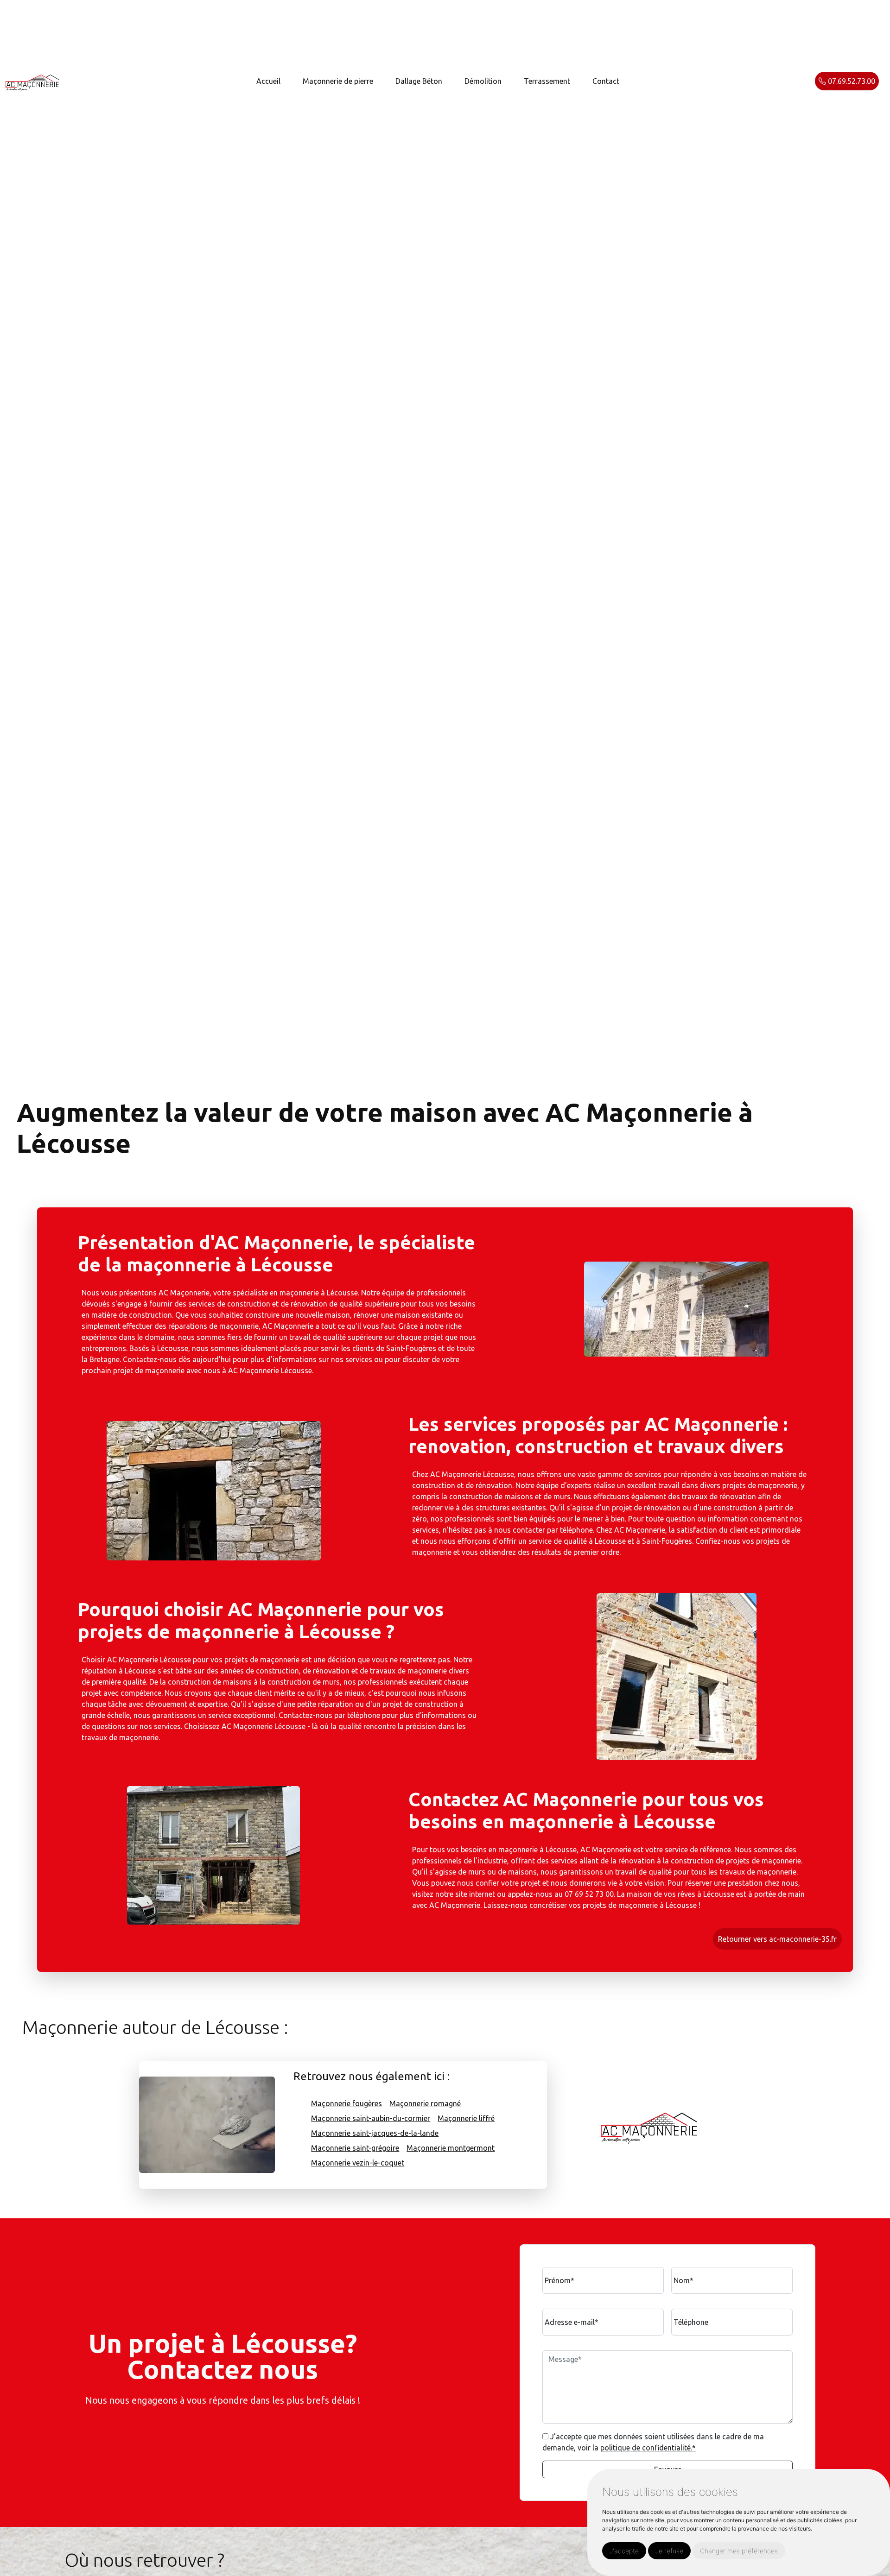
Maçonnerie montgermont (451, 2148)
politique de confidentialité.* (648, 2448)
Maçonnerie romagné (425, 2103)
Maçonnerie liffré (466, 2118)
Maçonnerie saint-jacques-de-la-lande (375, 2133)
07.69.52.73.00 (851, 81)
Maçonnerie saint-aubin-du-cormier (371, 2118)
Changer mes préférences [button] (739, 2551)
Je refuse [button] (669, 2551)
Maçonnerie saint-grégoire (355, 2148)
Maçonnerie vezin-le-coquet (358, 2163)
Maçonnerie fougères (346, 2103)
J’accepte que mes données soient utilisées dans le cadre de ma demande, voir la (653, 2442)
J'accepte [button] (624, 2551)
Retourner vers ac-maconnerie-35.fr (777, 1939)
